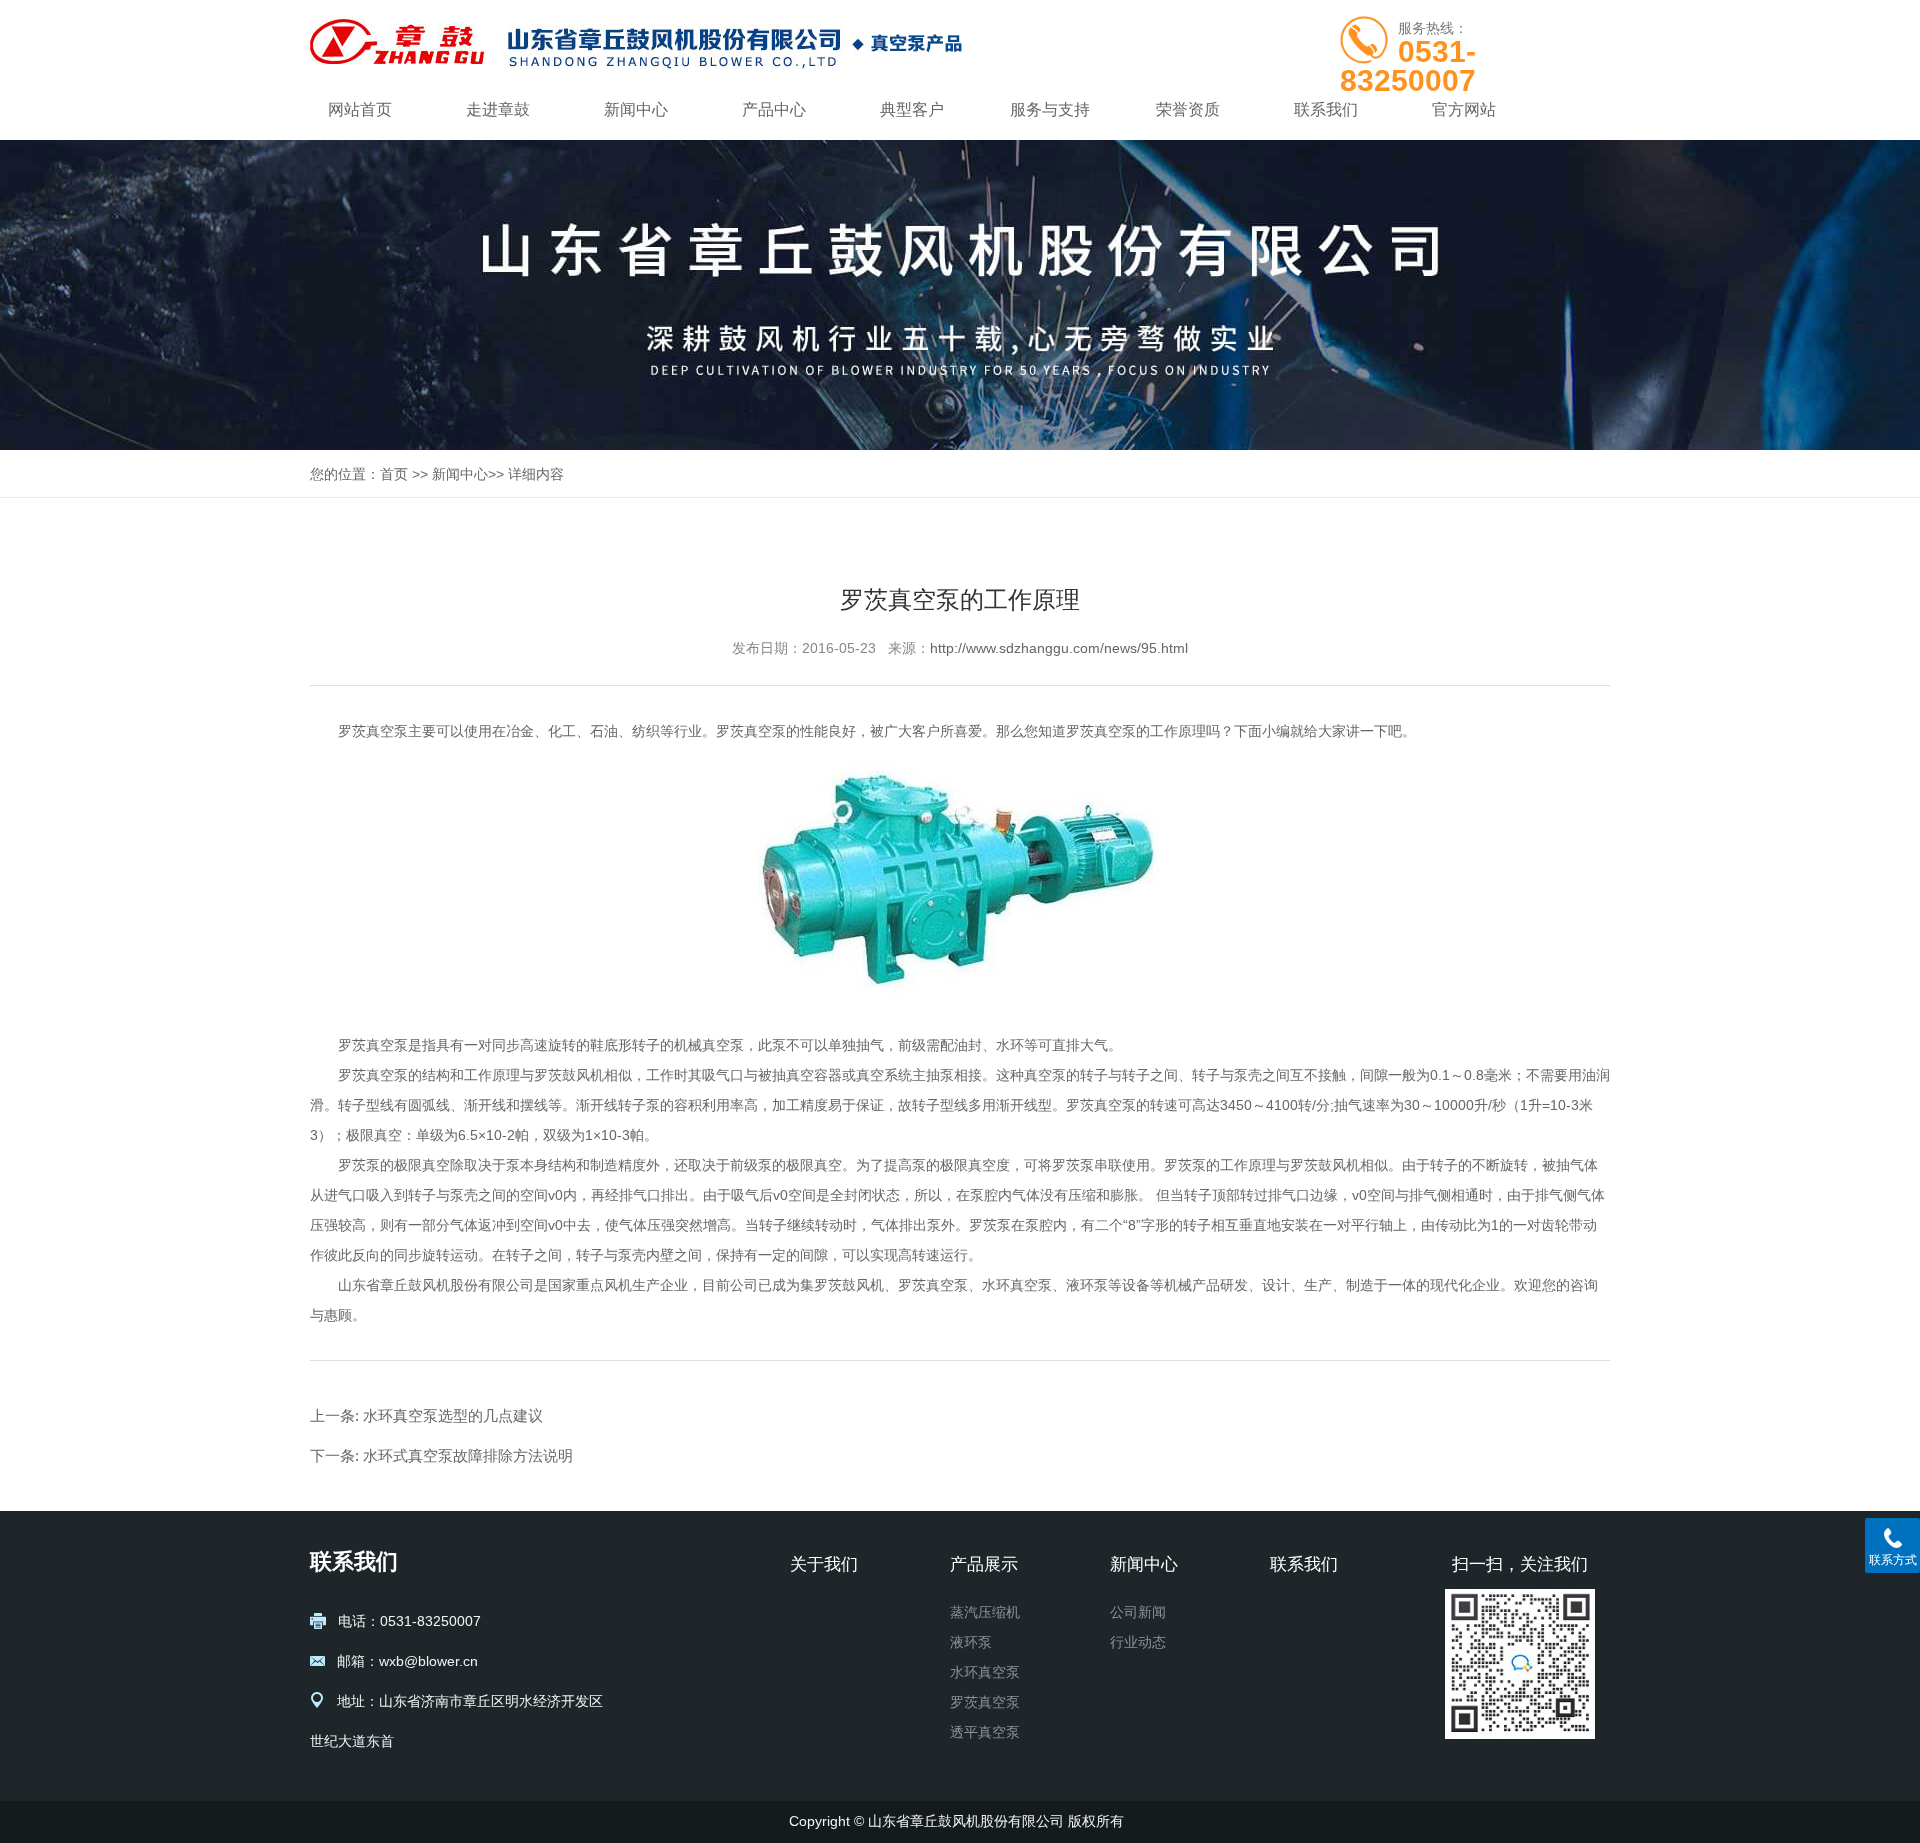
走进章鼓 (498, 109)
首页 (394, 474)
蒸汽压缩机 (985, 1612)
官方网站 (1464, 109)
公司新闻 (1138, 1612)
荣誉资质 (1188, 109)
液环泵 (971, 1642)
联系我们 (1326, 109)
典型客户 (912, 109)
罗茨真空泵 (373, 731)
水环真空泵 (985, 1672)
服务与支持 (1050, 109)
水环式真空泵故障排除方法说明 (468, 1455)
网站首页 (360, 109)
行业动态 (1138, 1642)
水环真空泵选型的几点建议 (453, 1415)
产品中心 (774, 109)
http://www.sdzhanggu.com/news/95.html (1059, 648)
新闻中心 (636, 109)
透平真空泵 (985, 1732)
